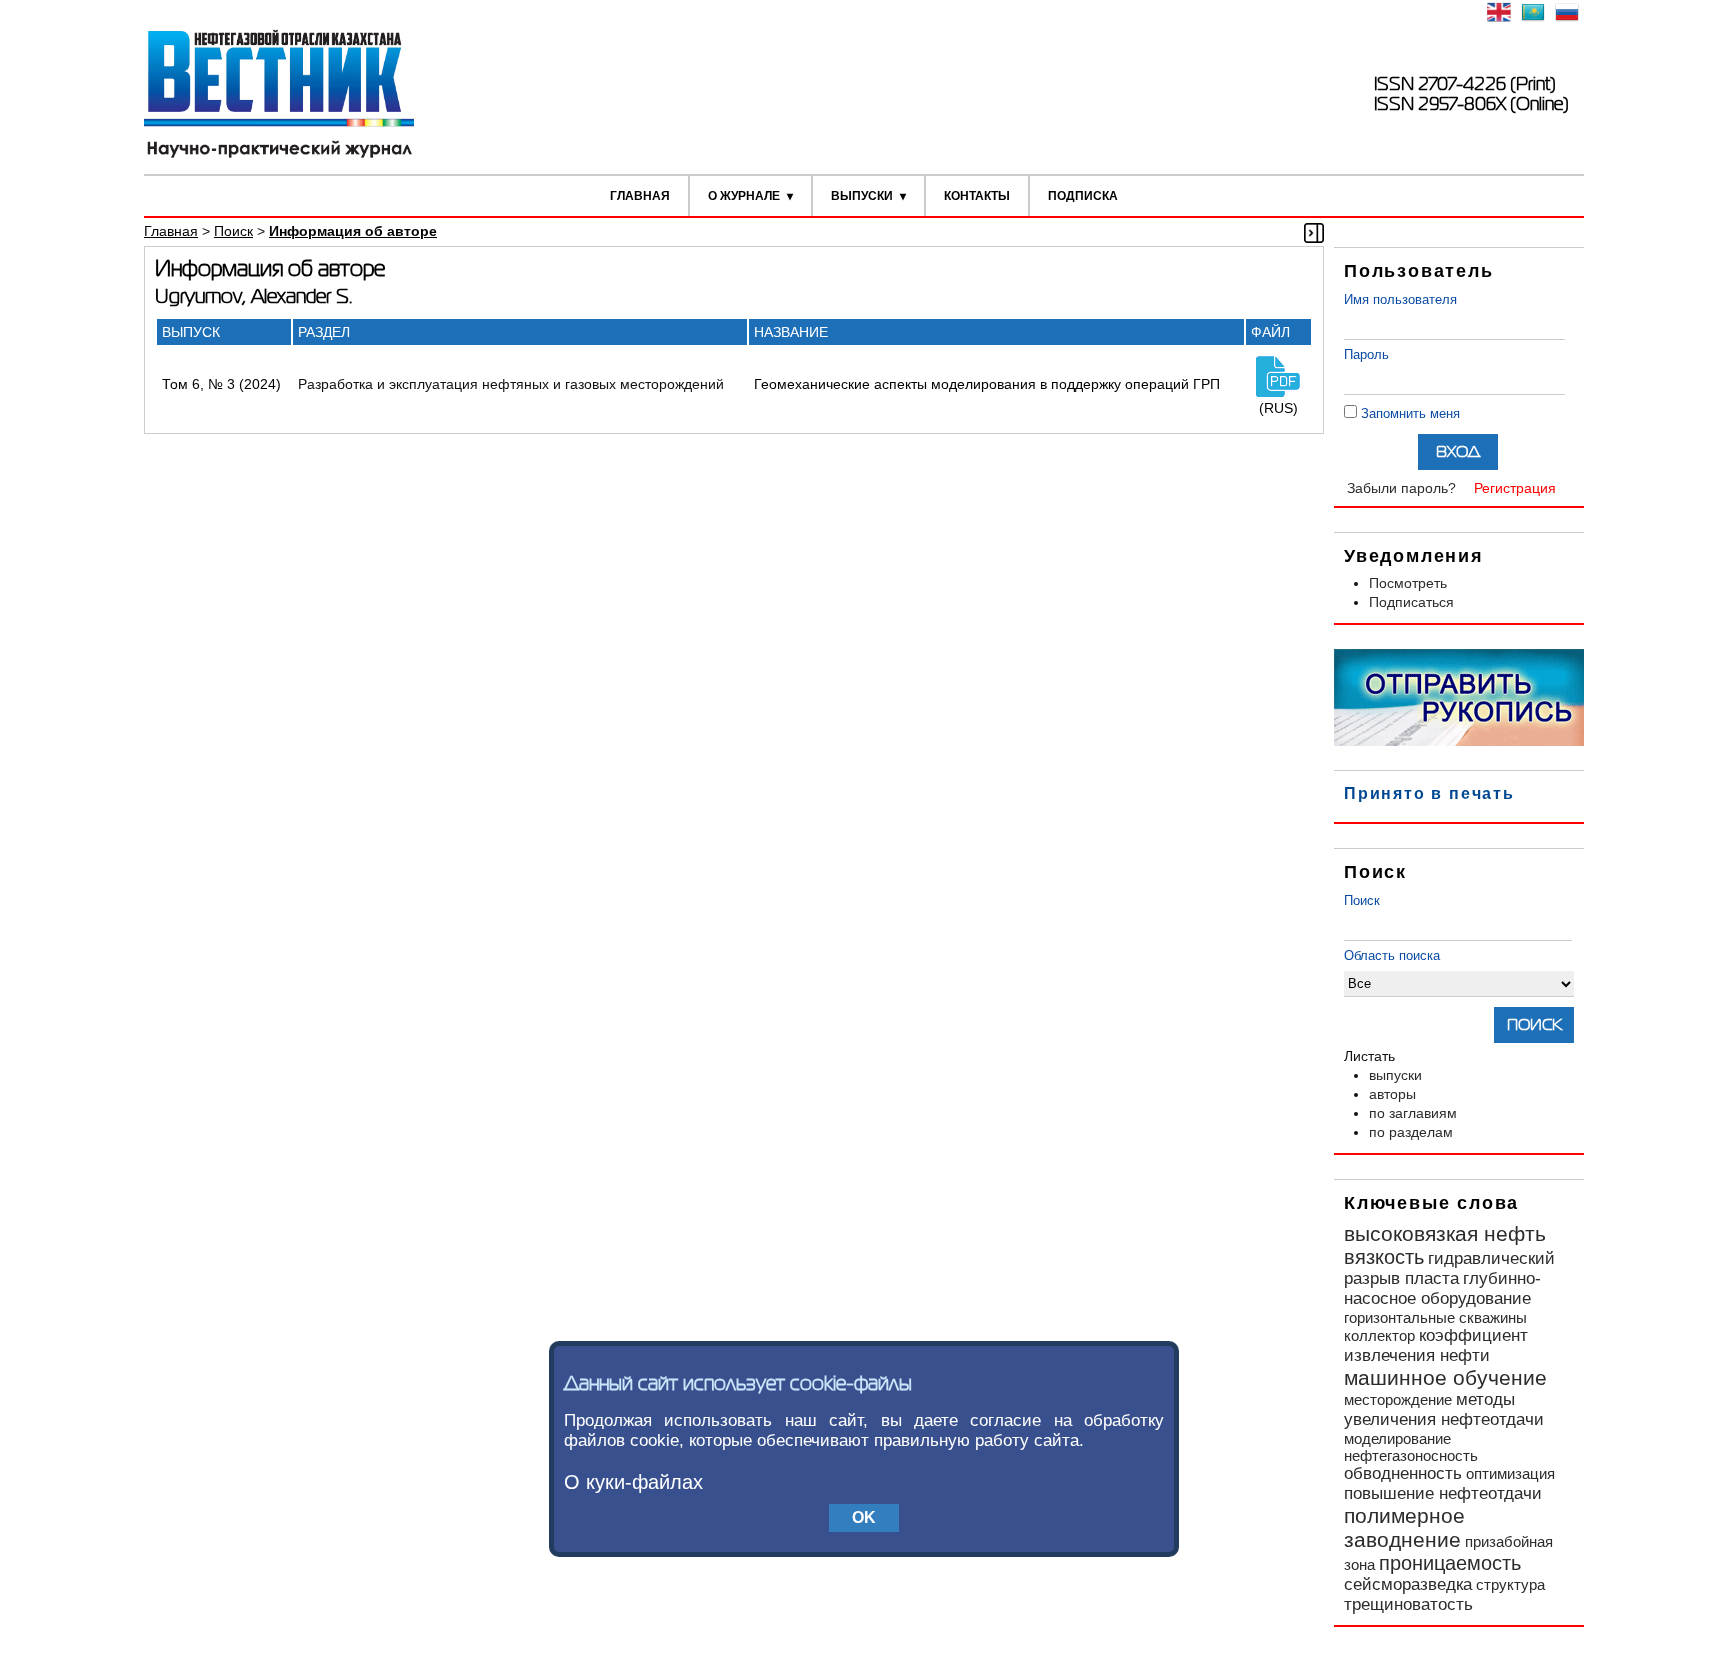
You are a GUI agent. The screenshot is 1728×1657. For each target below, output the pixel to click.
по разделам (1411, 1132)
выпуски (1395, 1075)
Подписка (1083, 196)
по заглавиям (1413, 1113)
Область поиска (1392, 955)
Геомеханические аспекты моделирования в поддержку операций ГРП (987, 384)
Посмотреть (1408, 583)
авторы (1392, 1094)
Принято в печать (1429, 793)
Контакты (977, 196)
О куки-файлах (633, 1482)
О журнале (744, 196)
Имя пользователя (1400, 299)
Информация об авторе (353, 231)
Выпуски (862, 196)
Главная (640, 196)
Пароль (1366, 354)
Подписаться (1411, 602)
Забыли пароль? (1401, 488)
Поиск (1362, 900)
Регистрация (1515, 488)
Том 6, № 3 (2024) (221, 384)
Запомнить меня (1410, 413)
